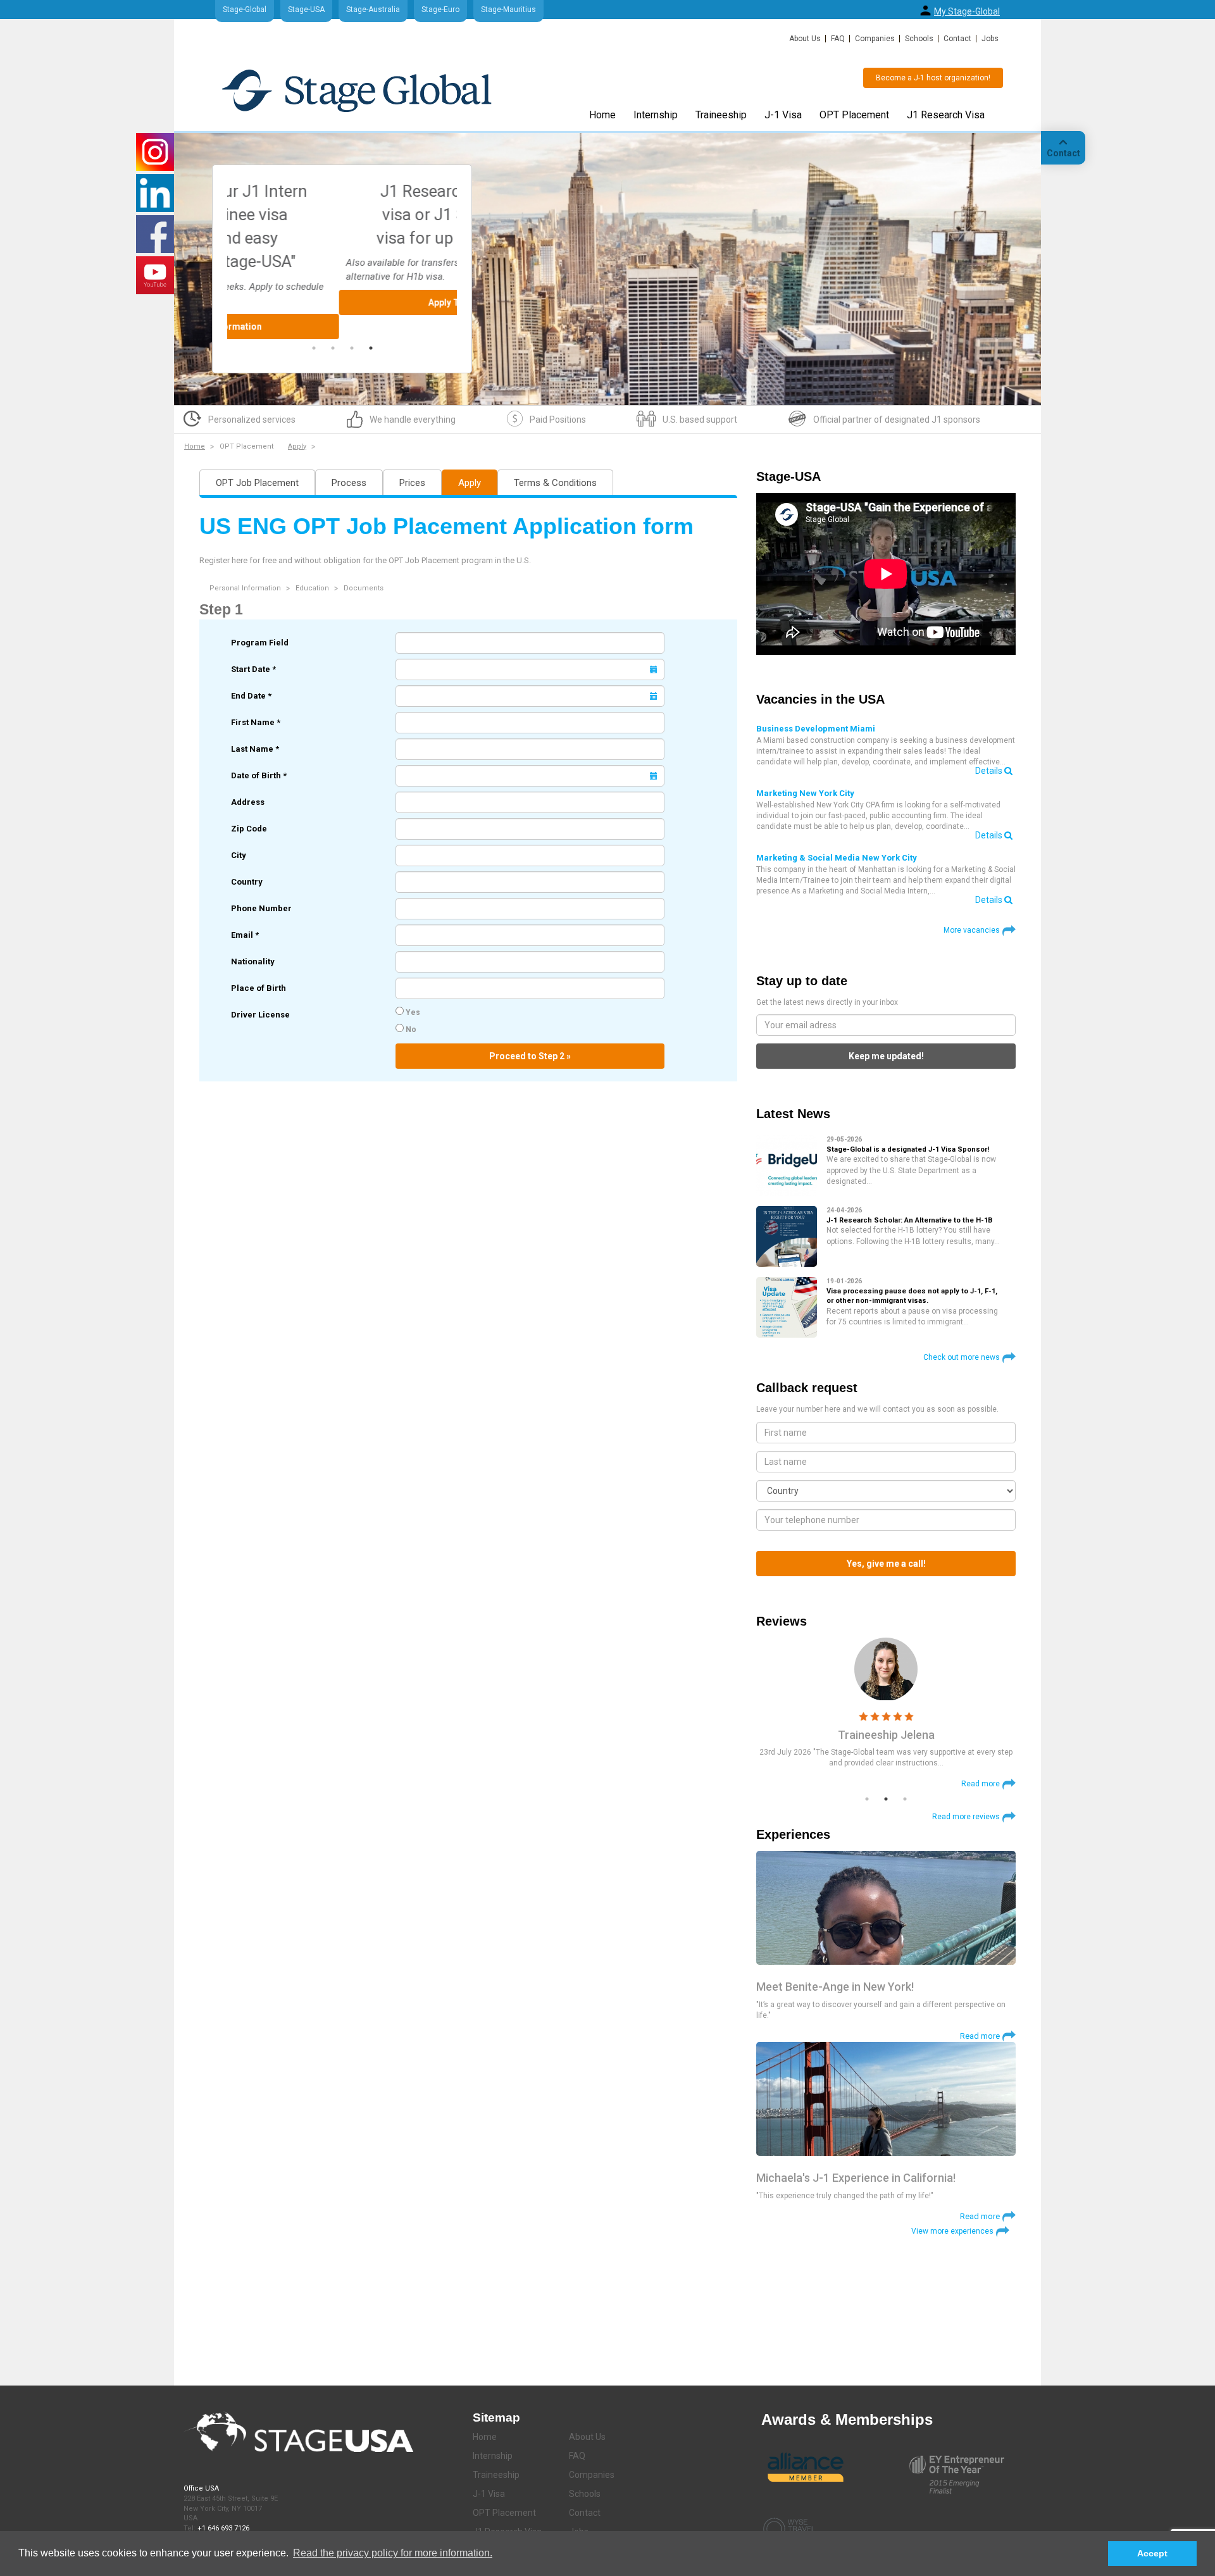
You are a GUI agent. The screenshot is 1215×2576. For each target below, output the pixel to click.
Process (349, 483)
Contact (957, 39)
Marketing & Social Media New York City (837, 858)
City (239, 855)
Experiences (793, 1834)
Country (247, 882)
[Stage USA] (357, 90)
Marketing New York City (805, 793)
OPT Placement (854, 115)
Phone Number (261, 908)
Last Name (255, 749)
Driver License (260, 1015)
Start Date (253, 669)
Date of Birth (259, 775)
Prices (412, 483)
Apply (297, 446)
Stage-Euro (440, 9)
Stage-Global (245, 9)
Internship (656, 115)
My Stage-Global (967, 11)
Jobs (990, 39)
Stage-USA (306, 9)
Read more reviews (966, 1817)
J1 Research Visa (946, 115)
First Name (256, 722)
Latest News (793, 1114)
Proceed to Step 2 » (530, 1056)
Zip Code (249, 829)
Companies (875, 39)
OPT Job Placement (257, 483)
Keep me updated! (886, 1056)
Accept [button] (1152, 2553)
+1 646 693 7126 (223, 2528)
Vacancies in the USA (820, 699)
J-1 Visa (783, 115)
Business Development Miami (816, 729)
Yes (412, 1012)
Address (248, 802)
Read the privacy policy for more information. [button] (393, 2553)
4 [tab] (371, 348)
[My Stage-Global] (925, 10)
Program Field (260, 643)
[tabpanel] (342, 247)
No (410, 1030)
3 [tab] (352, 348)
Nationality (253, 961)
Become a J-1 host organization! (933, 78)
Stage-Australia (373, 9)
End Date (251, 696)
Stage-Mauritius (508, 9)
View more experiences (952, 2231)
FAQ (838, 39)
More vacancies (972, 930)
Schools (919, 39)
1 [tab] (314, 348)
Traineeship (721, 115)
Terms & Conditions (555, 483)
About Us (805, 39)
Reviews (782, 1621)
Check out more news (962, 1357)
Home (602, 115)
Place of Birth (259, 988)
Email (245, 935)
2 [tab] (333, 348)
